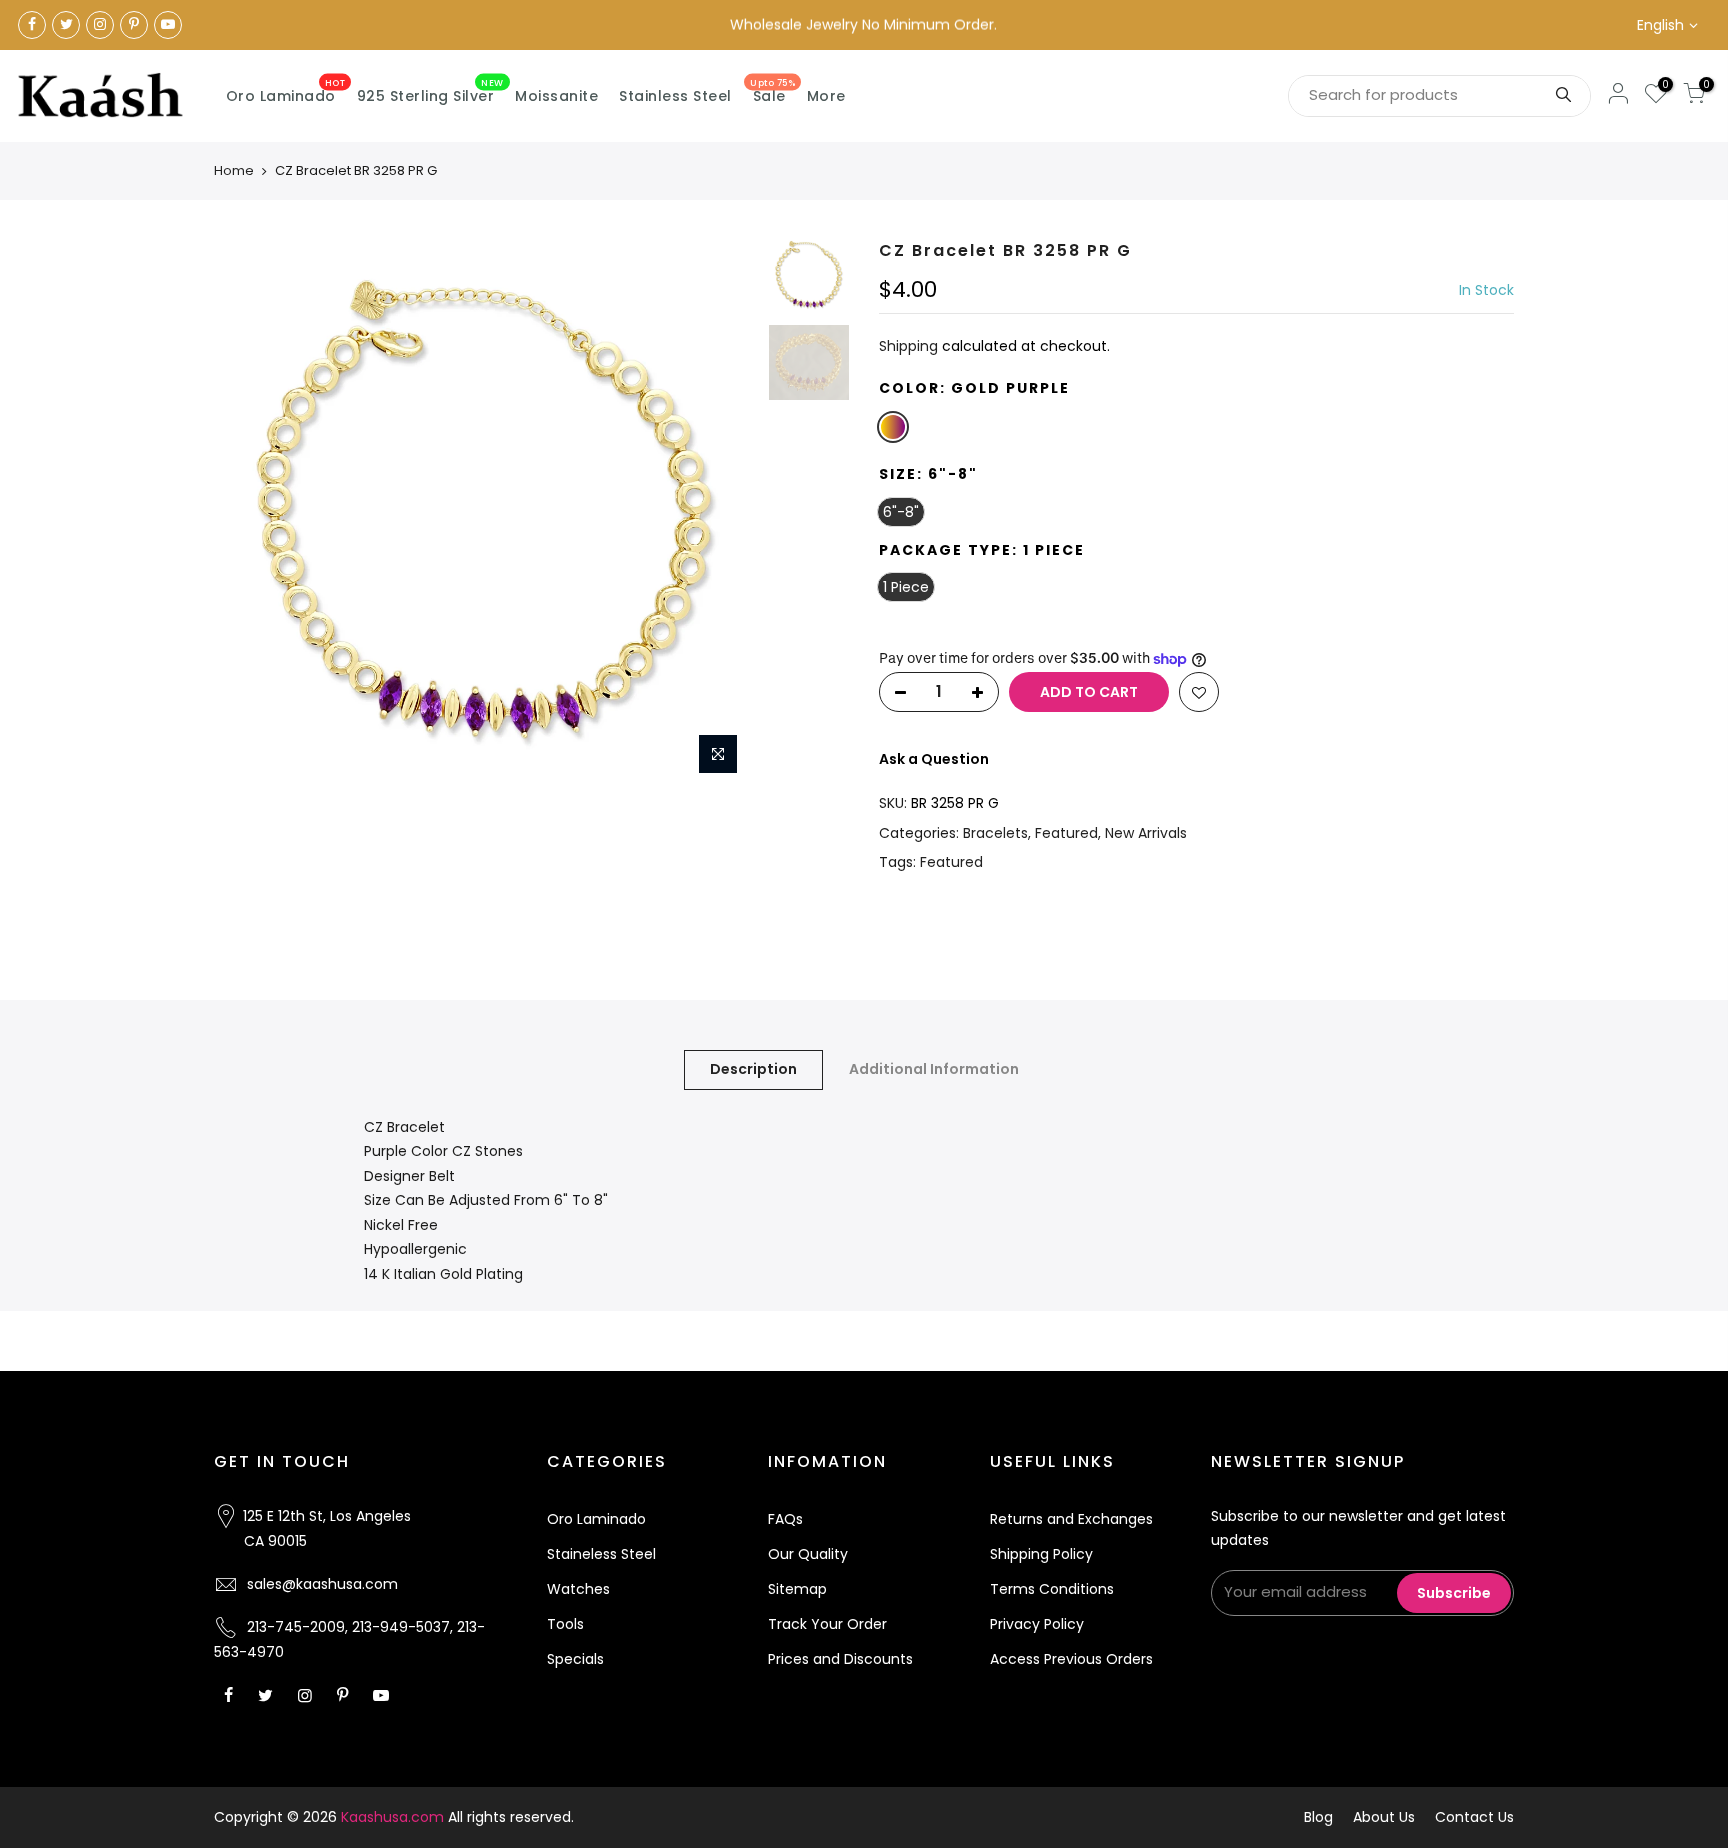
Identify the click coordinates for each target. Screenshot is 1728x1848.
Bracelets (995, 833)
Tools (565, 1624)
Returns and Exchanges (1071, 1519)
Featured (1066, 833)
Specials (575, 1659)
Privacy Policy (1037, 1624)
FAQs (785, 1519)
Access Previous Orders (1071, 1659)
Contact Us (1474, 1817)
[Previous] (249, 513)
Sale (772, 92)
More (826, 96)
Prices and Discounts (840, 1659)
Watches (578, 1589)
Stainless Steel (675, 96)
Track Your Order (827, 1624)
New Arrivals (1146, 833)
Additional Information (934, 1069)
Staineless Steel (601, 1554)
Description (753, 1069)
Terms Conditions (1052, 1589)
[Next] (724, 513)
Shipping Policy (1041, 1554)
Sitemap (797, 1589)
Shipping (908, 346)
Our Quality (808, 1554)
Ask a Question (934, 759)
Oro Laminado (286, 92)
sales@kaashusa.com (322, 1584)
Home (234, 170)
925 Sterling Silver (430, 92)
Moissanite (556, 96)
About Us (1384, 1817)
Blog (1318, 1817)
